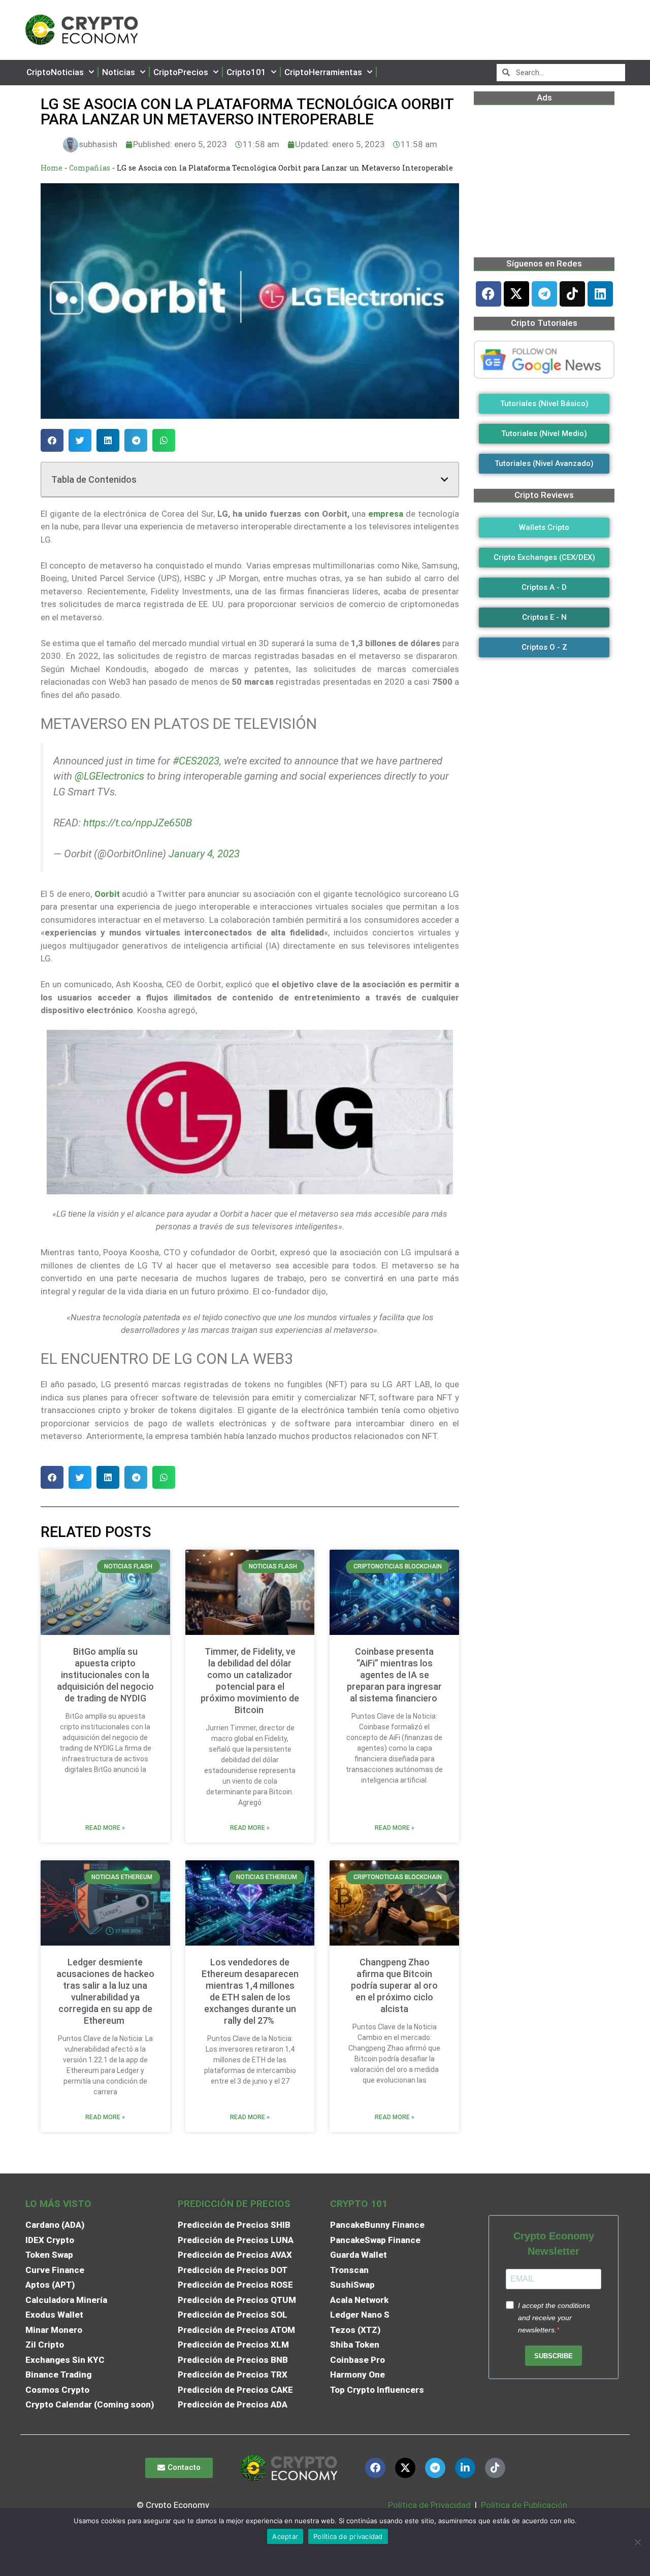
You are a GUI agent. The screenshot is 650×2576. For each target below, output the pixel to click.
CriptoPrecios (181, 72)
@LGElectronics (109, 776)
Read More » (105, 1828)
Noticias (119, 72)
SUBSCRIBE (554, 2356)
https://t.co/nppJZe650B (138, 823)
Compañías (90, 168)
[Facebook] (489, 294)
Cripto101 (246, 72)
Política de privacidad (348, 2536)
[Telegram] (544, 294)
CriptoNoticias (55, 72)
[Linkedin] (600, 294)
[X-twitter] (516, 294)
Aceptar (285, 2536)
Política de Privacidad (429, 2505)
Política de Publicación (523, 2505)
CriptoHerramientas (323, 72)
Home (52, 168)
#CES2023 (196, 761)
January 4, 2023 (204, 854)
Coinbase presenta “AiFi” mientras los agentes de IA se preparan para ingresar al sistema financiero (394, 1675)
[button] (52, 440)
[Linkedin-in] (465, 2468)
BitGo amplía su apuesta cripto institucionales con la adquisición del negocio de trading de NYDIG (105, 1675)
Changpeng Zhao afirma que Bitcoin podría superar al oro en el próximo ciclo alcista (394, 1985)
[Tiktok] (572, 294)
